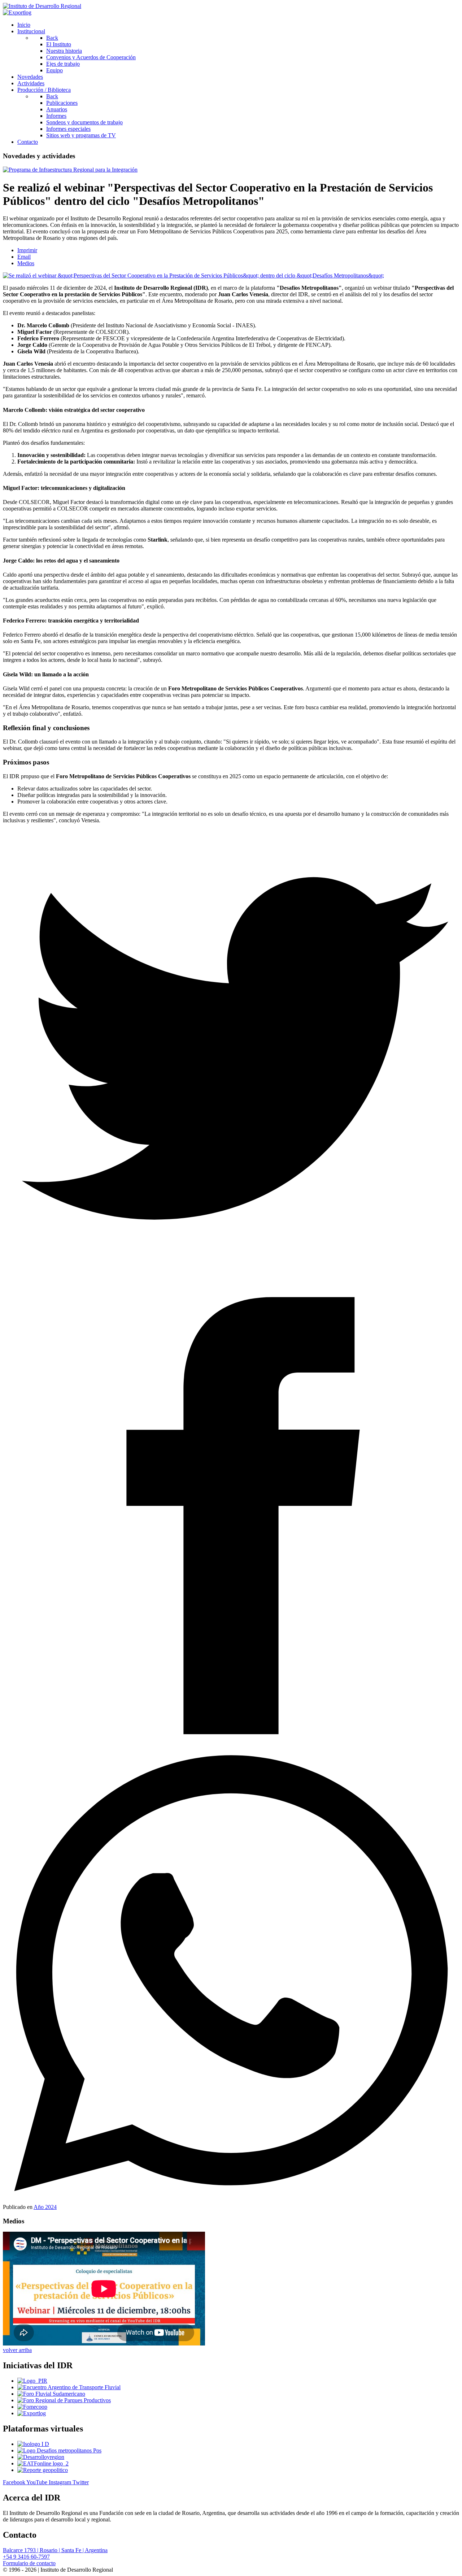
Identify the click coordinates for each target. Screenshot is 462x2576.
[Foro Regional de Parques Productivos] (64, 2400)
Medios (26, 263)
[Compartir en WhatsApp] (231, 1975)
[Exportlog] (17, 12)
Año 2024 (45, 2207)
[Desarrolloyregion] (41, 2457)
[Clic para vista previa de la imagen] (193, 275)
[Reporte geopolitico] (43, 2470)
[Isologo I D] (33, 2444)
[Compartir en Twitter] (231, 1059)
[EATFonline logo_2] (43, 2463)
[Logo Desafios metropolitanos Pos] (59, 2450)
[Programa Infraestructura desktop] (70, 170)
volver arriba (17, 2350)
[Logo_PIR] (32, 2381)
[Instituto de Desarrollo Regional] (42, 6)
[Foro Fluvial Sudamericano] (51, 2394)
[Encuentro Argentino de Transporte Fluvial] (69, 2387)
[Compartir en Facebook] (231, 1517)
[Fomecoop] (32, 2407)
